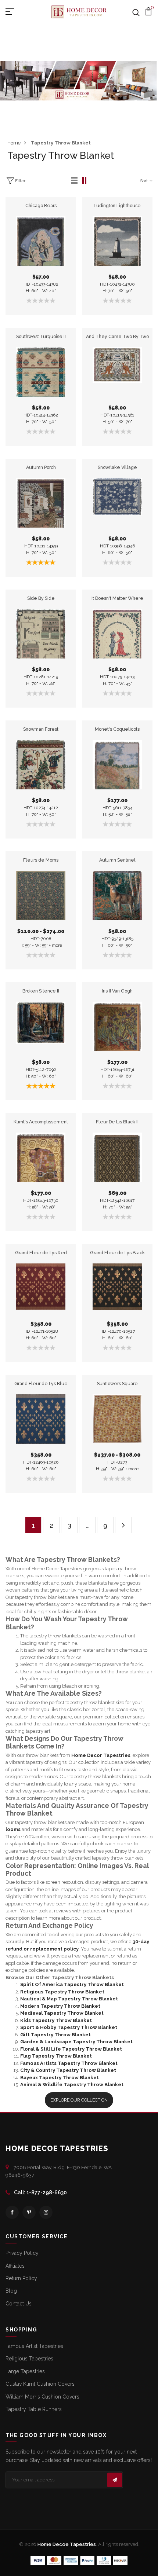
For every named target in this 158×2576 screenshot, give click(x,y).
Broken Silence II (41, 991)
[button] (75, 181)
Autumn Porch (41, 467)
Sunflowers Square (117, 1384)
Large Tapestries (25, 2371)
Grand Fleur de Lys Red (41, 1253)
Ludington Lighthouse (117, 206)
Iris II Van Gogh (117, 991)
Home (14, 143)
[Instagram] (46, 2212)
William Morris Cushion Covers (42, 2397)
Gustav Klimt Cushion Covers (40, 2384)
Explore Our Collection (79, 2100)
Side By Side (41, 598)
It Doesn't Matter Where (117, 598)
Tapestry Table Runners (34, 2409)
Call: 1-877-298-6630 (40, 2192)
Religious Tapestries (29, 2359)
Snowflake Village (117, 467)
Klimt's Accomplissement (41, 1122)
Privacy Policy (22, 2253)
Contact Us (19, 2304)
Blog (11, 2291)
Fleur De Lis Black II (117, 1122)
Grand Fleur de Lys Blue (41, 1384)
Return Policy (21, 2278)
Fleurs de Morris (41, 860)
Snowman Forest (41, 729)
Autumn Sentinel (117, 860)
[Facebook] (12, 2212)
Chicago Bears (41, 206)
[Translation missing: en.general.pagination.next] (123, 1525)
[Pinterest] (29, 2212)
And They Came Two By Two (117, 336)
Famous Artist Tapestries (34, 2346)
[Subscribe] (115, 2480)
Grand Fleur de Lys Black (117, 1253)
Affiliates (15, 2266)
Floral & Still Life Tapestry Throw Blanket (71, 2049)
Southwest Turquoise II (41, 336)
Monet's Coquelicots (117, 729)
